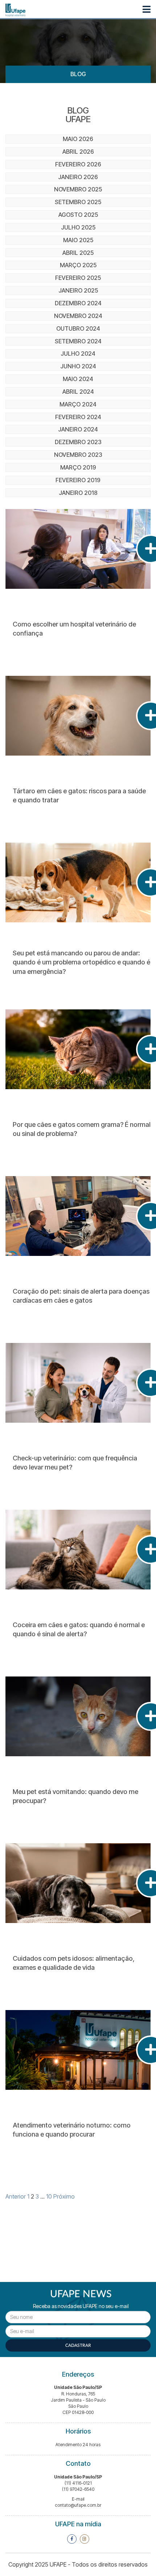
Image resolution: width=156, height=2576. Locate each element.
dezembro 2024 (78, 303)
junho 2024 (78, 366)
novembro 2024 (78, 316)
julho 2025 (78, 227)
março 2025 (78, 265)
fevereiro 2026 (78, 164)
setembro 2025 (78, 202)
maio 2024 (78, 379)
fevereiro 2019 (78, 480)
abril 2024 (78, 392)
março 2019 (78, 467)
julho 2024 (78, 353)
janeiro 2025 (78, 290)
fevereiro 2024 (78, 417)
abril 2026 (78, 152)
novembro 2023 (78, 455)
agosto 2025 (78, 215)
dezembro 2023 (78, 442)
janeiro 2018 (78, 493)
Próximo (64, 2196)
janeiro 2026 (78, 177)
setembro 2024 (78, 341)
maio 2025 (78, 240)
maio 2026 (78, 139)
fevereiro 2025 (78, 278)
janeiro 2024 (78, 429)
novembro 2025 (78, 189)
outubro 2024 (78, 328)
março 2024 (78, 404)
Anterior (16, 2196)
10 (49, 2196)
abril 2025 (78, 253)
